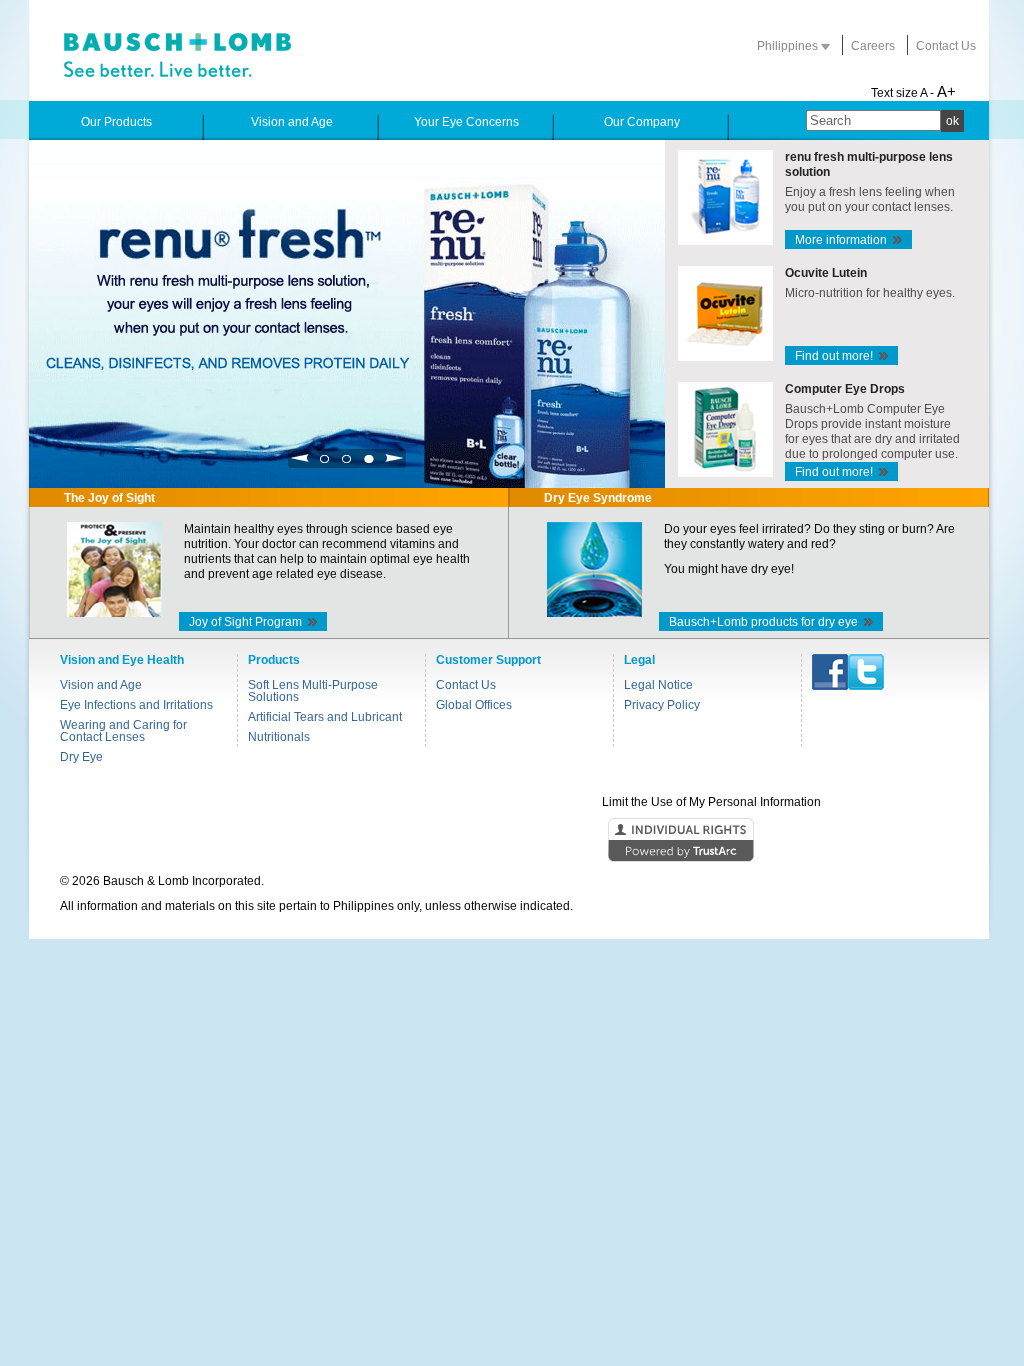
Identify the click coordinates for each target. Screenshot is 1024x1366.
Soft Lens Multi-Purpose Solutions (313, 691)
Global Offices (474, 705)
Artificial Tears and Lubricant (325, 717)
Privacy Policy (662, 705)
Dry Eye (81, 757)
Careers (873, 46)
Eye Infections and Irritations (136, 705)
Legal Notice (658, 685)
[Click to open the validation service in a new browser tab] (510, 841)
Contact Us (946, 46)
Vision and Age (101, 685)
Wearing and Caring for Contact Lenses (123, 731)
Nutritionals (279, 737)
